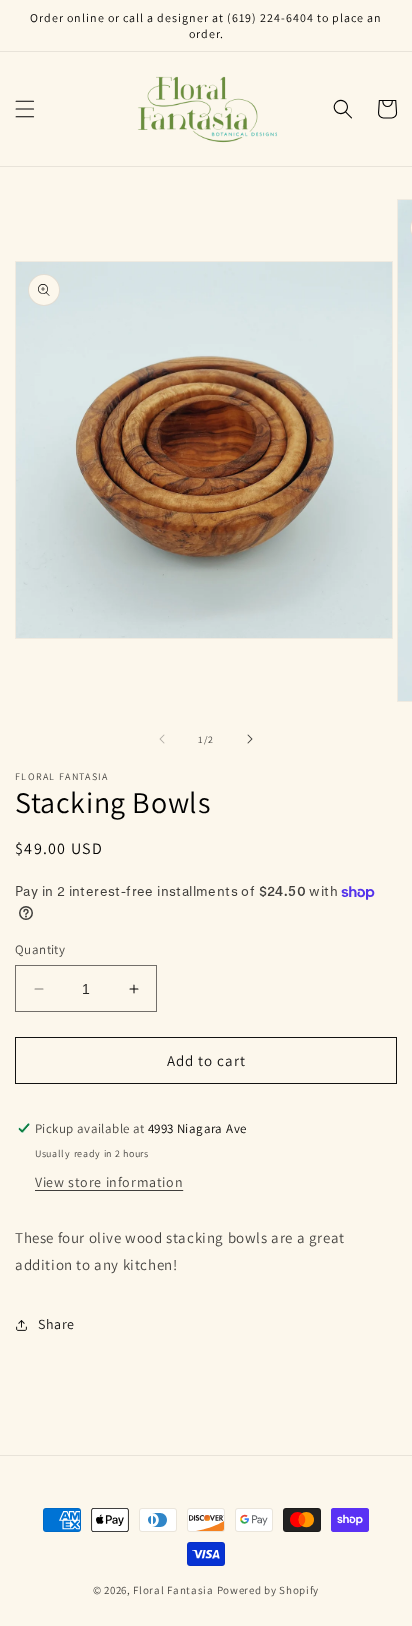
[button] (25, 109)
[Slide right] (250, 739)
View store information (109, 1182)
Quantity (40, 949)
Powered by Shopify (268, 1590)
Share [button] (56, 1324)
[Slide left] (162, 739)
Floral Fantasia (173, 1590)
